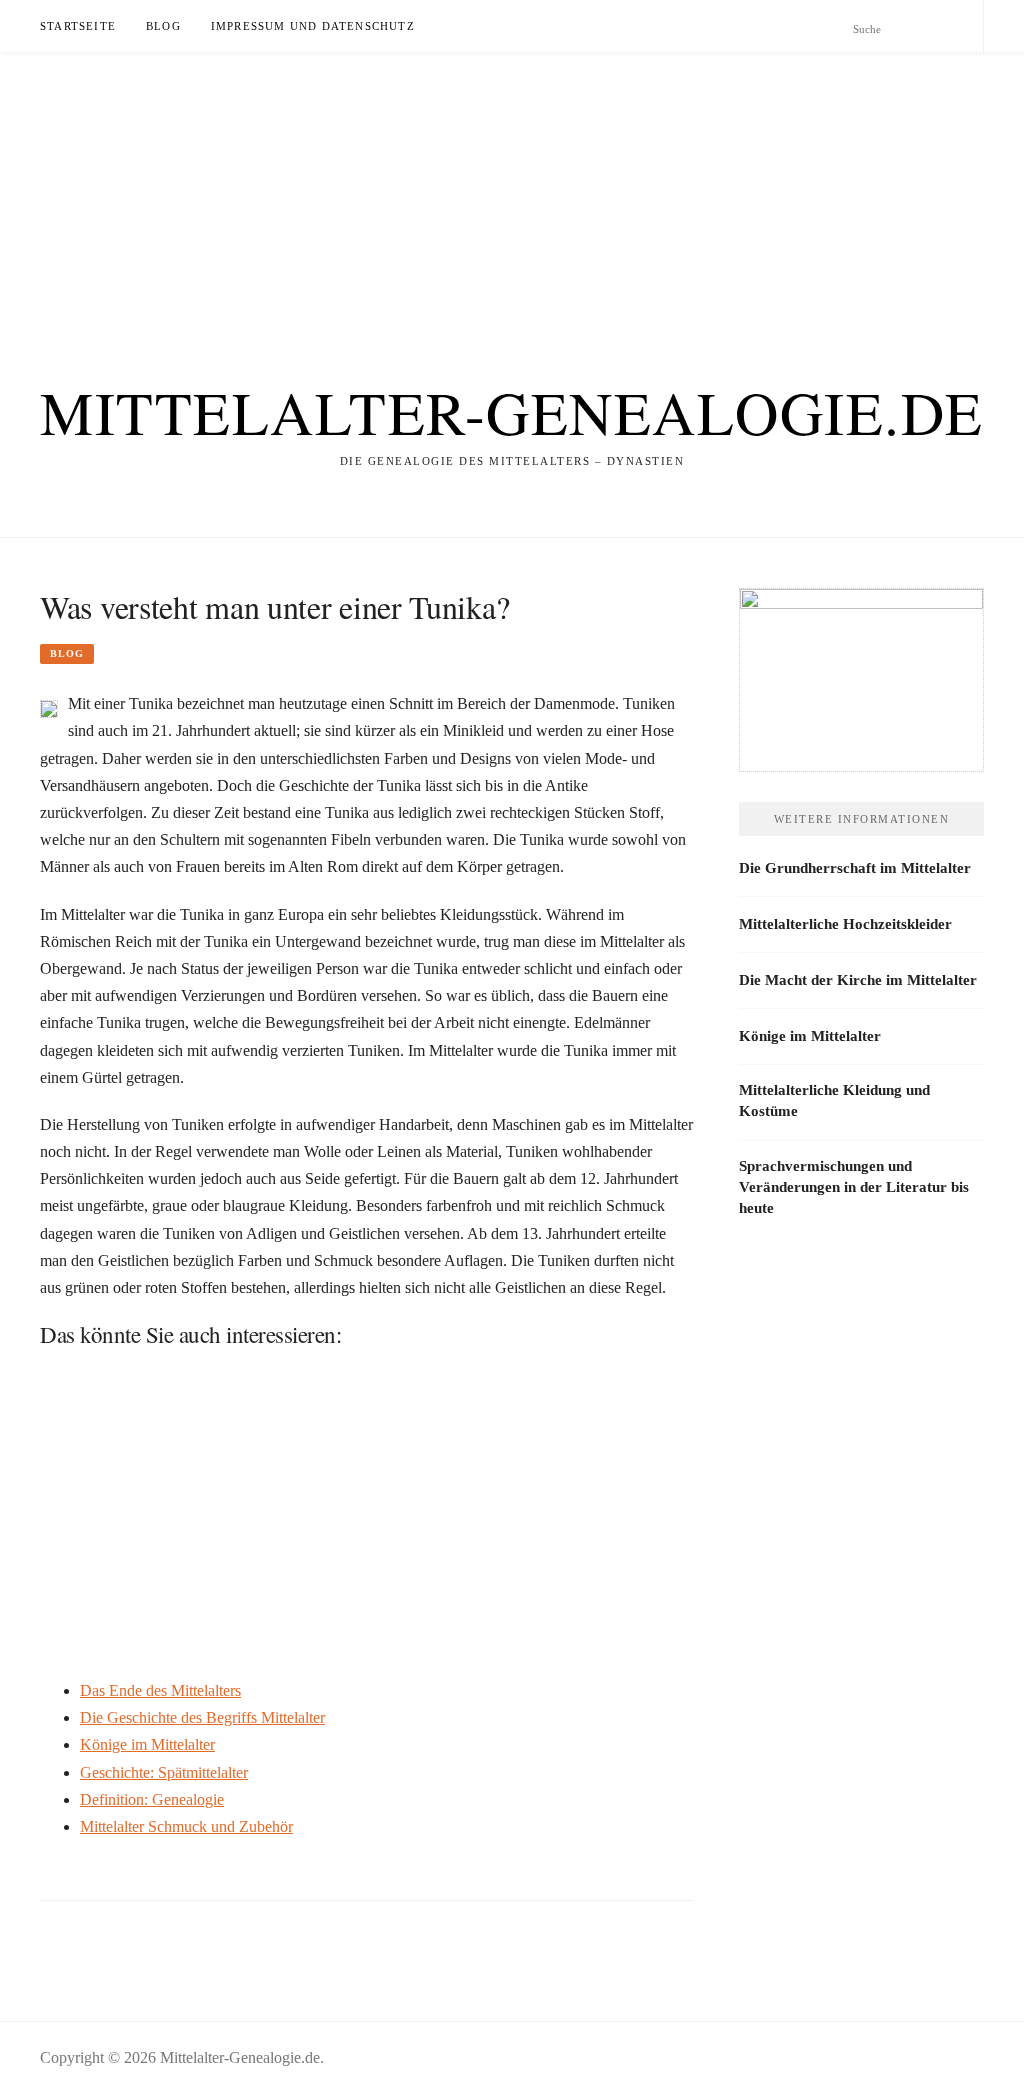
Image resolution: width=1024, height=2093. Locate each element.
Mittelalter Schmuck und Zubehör (186, 1826)
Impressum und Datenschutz (313, 26)
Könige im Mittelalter (147, 1744)
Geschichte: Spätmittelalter (164, 1772)
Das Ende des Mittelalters (160, 1690)
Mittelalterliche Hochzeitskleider (845, 924)
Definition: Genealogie (152, 1799)
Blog (163, 26)
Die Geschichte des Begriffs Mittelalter (202, 1717)
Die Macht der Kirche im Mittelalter (858, 980)
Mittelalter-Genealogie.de (512, 412)
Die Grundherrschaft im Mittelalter (855, 868)
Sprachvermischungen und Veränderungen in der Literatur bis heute (854, 1187)
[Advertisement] (512, 192)
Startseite (78, 26)
